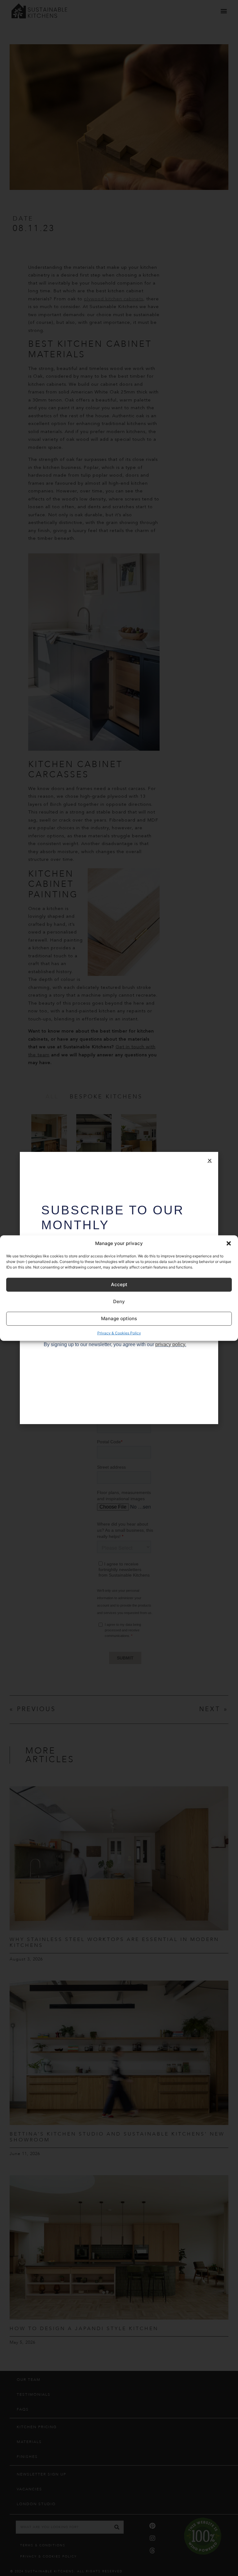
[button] (229, 1243)
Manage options (119, 1318)
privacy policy (170, 1344)
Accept (119, 1284)
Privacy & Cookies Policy (119, 1333)
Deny (119, 1301)
